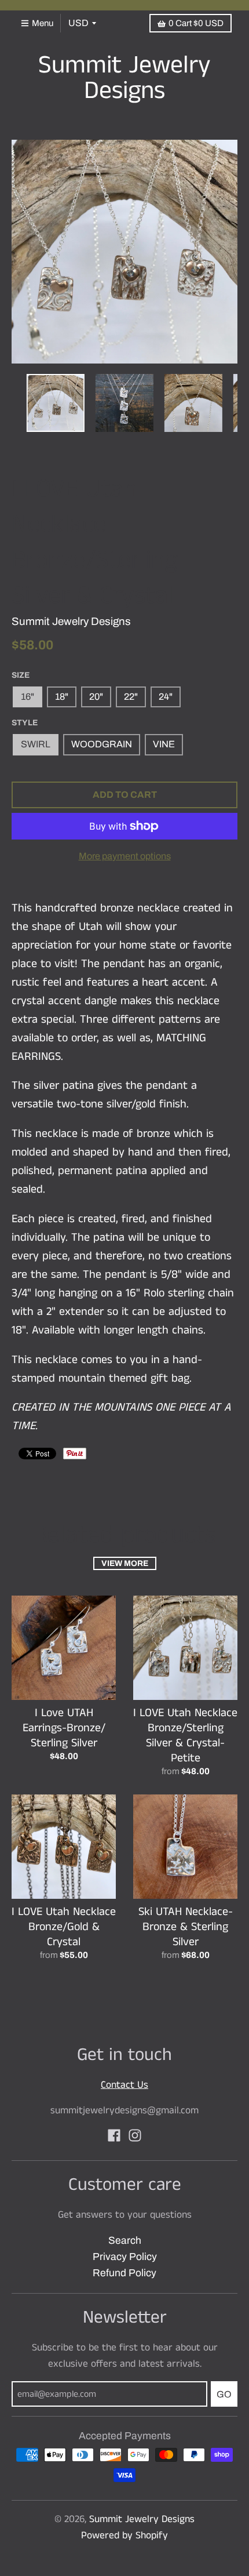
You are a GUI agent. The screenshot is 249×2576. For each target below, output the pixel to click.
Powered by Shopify (124, 2535)
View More (125, 1563)
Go (224, 2394)
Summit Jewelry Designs (124, 79)
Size (21, 675)
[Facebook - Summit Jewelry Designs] (114, 2135)
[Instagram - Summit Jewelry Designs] (135, 2135)
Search (125, 2241)
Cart (196, 23)
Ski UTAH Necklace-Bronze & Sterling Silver (186, 1927)
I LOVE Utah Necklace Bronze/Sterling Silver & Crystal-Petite (185, 1736)
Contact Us (124, 2085)
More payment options (125, 856)
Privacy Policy (125, 2257)
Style (25, 723)
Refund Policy (124, 2273)
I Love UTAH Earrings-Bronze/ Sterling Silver (64, 1728)
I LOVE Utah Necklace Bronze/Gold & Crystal (64, 1927)
